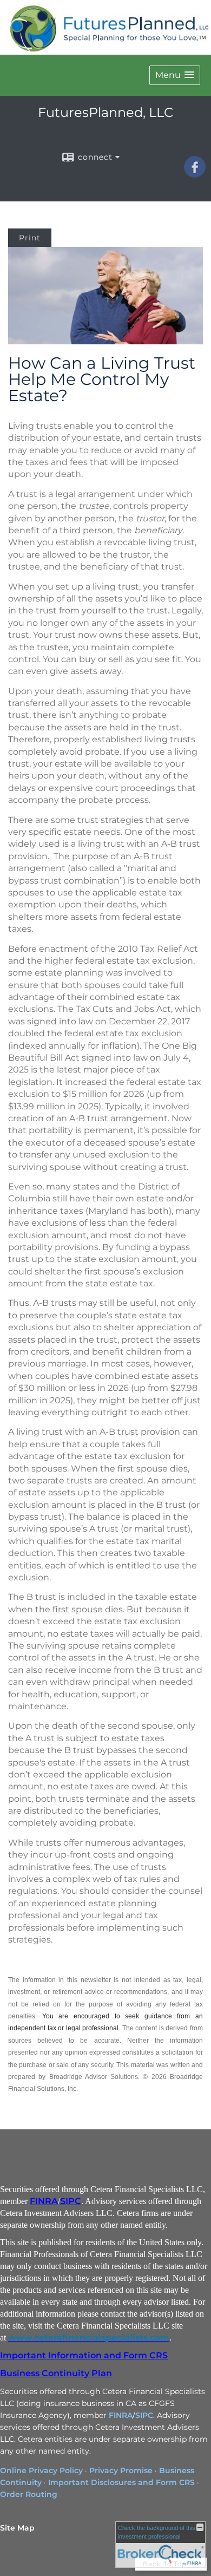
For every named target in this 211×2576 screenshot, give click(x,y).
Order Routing (29, 2494)
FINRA (44, 2201)
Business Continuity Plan (56, 2373)
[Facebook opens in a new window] (195, 174)
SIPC (71, 2201)
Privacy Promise (121, 2470)
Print (30, 238)
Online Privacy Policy (41, 2470)
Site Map (17, 2528)
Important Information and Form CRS (84, 2355)
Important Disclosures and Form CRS (121, 2482)
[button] (175, 75)
